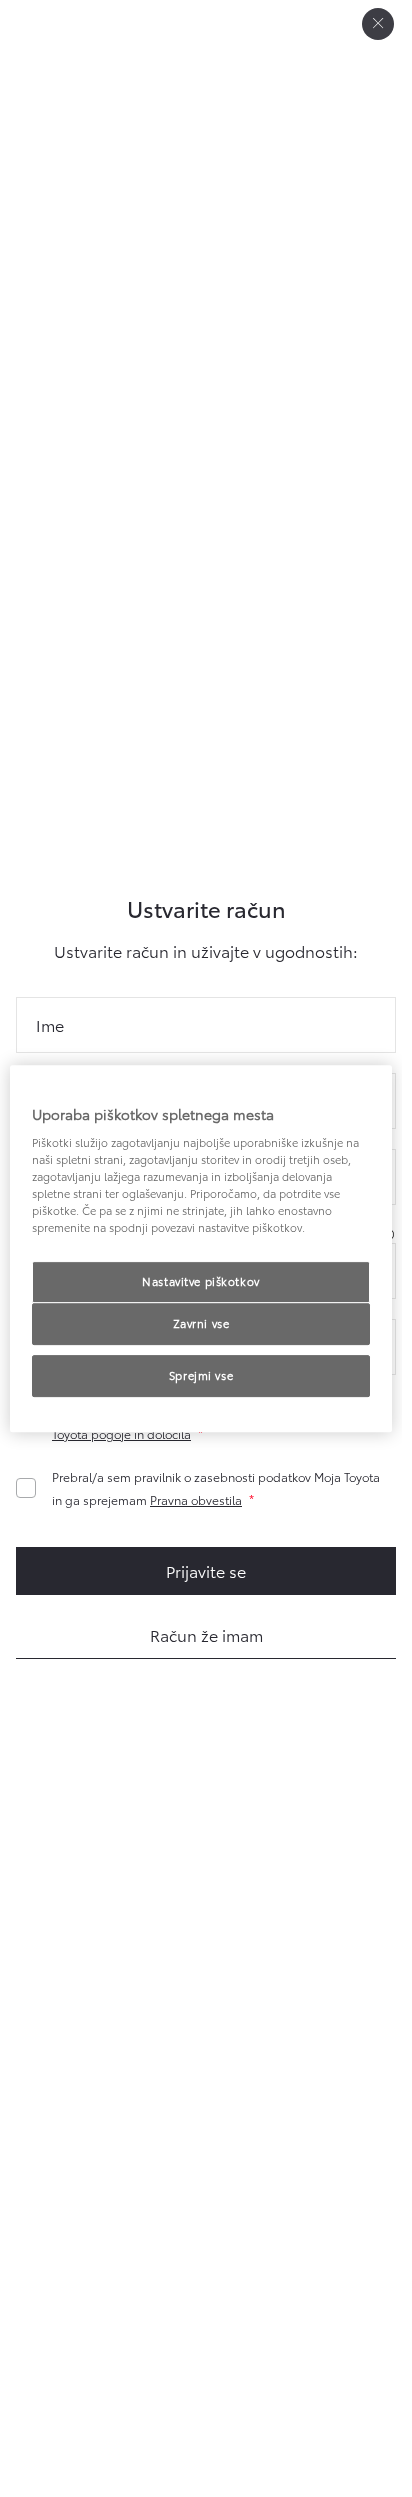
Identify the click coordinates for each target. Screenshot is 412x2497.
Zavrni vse (201, 1324)
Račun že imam (206, 1634)
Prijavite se (206, 1570)
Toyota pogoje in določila (121, 1433)
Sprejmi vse (201, 1375)
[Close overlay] (378, 24)
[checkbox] (198, 1488)
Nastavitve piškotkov (200, 1282)
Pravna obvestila (196, 1499)
